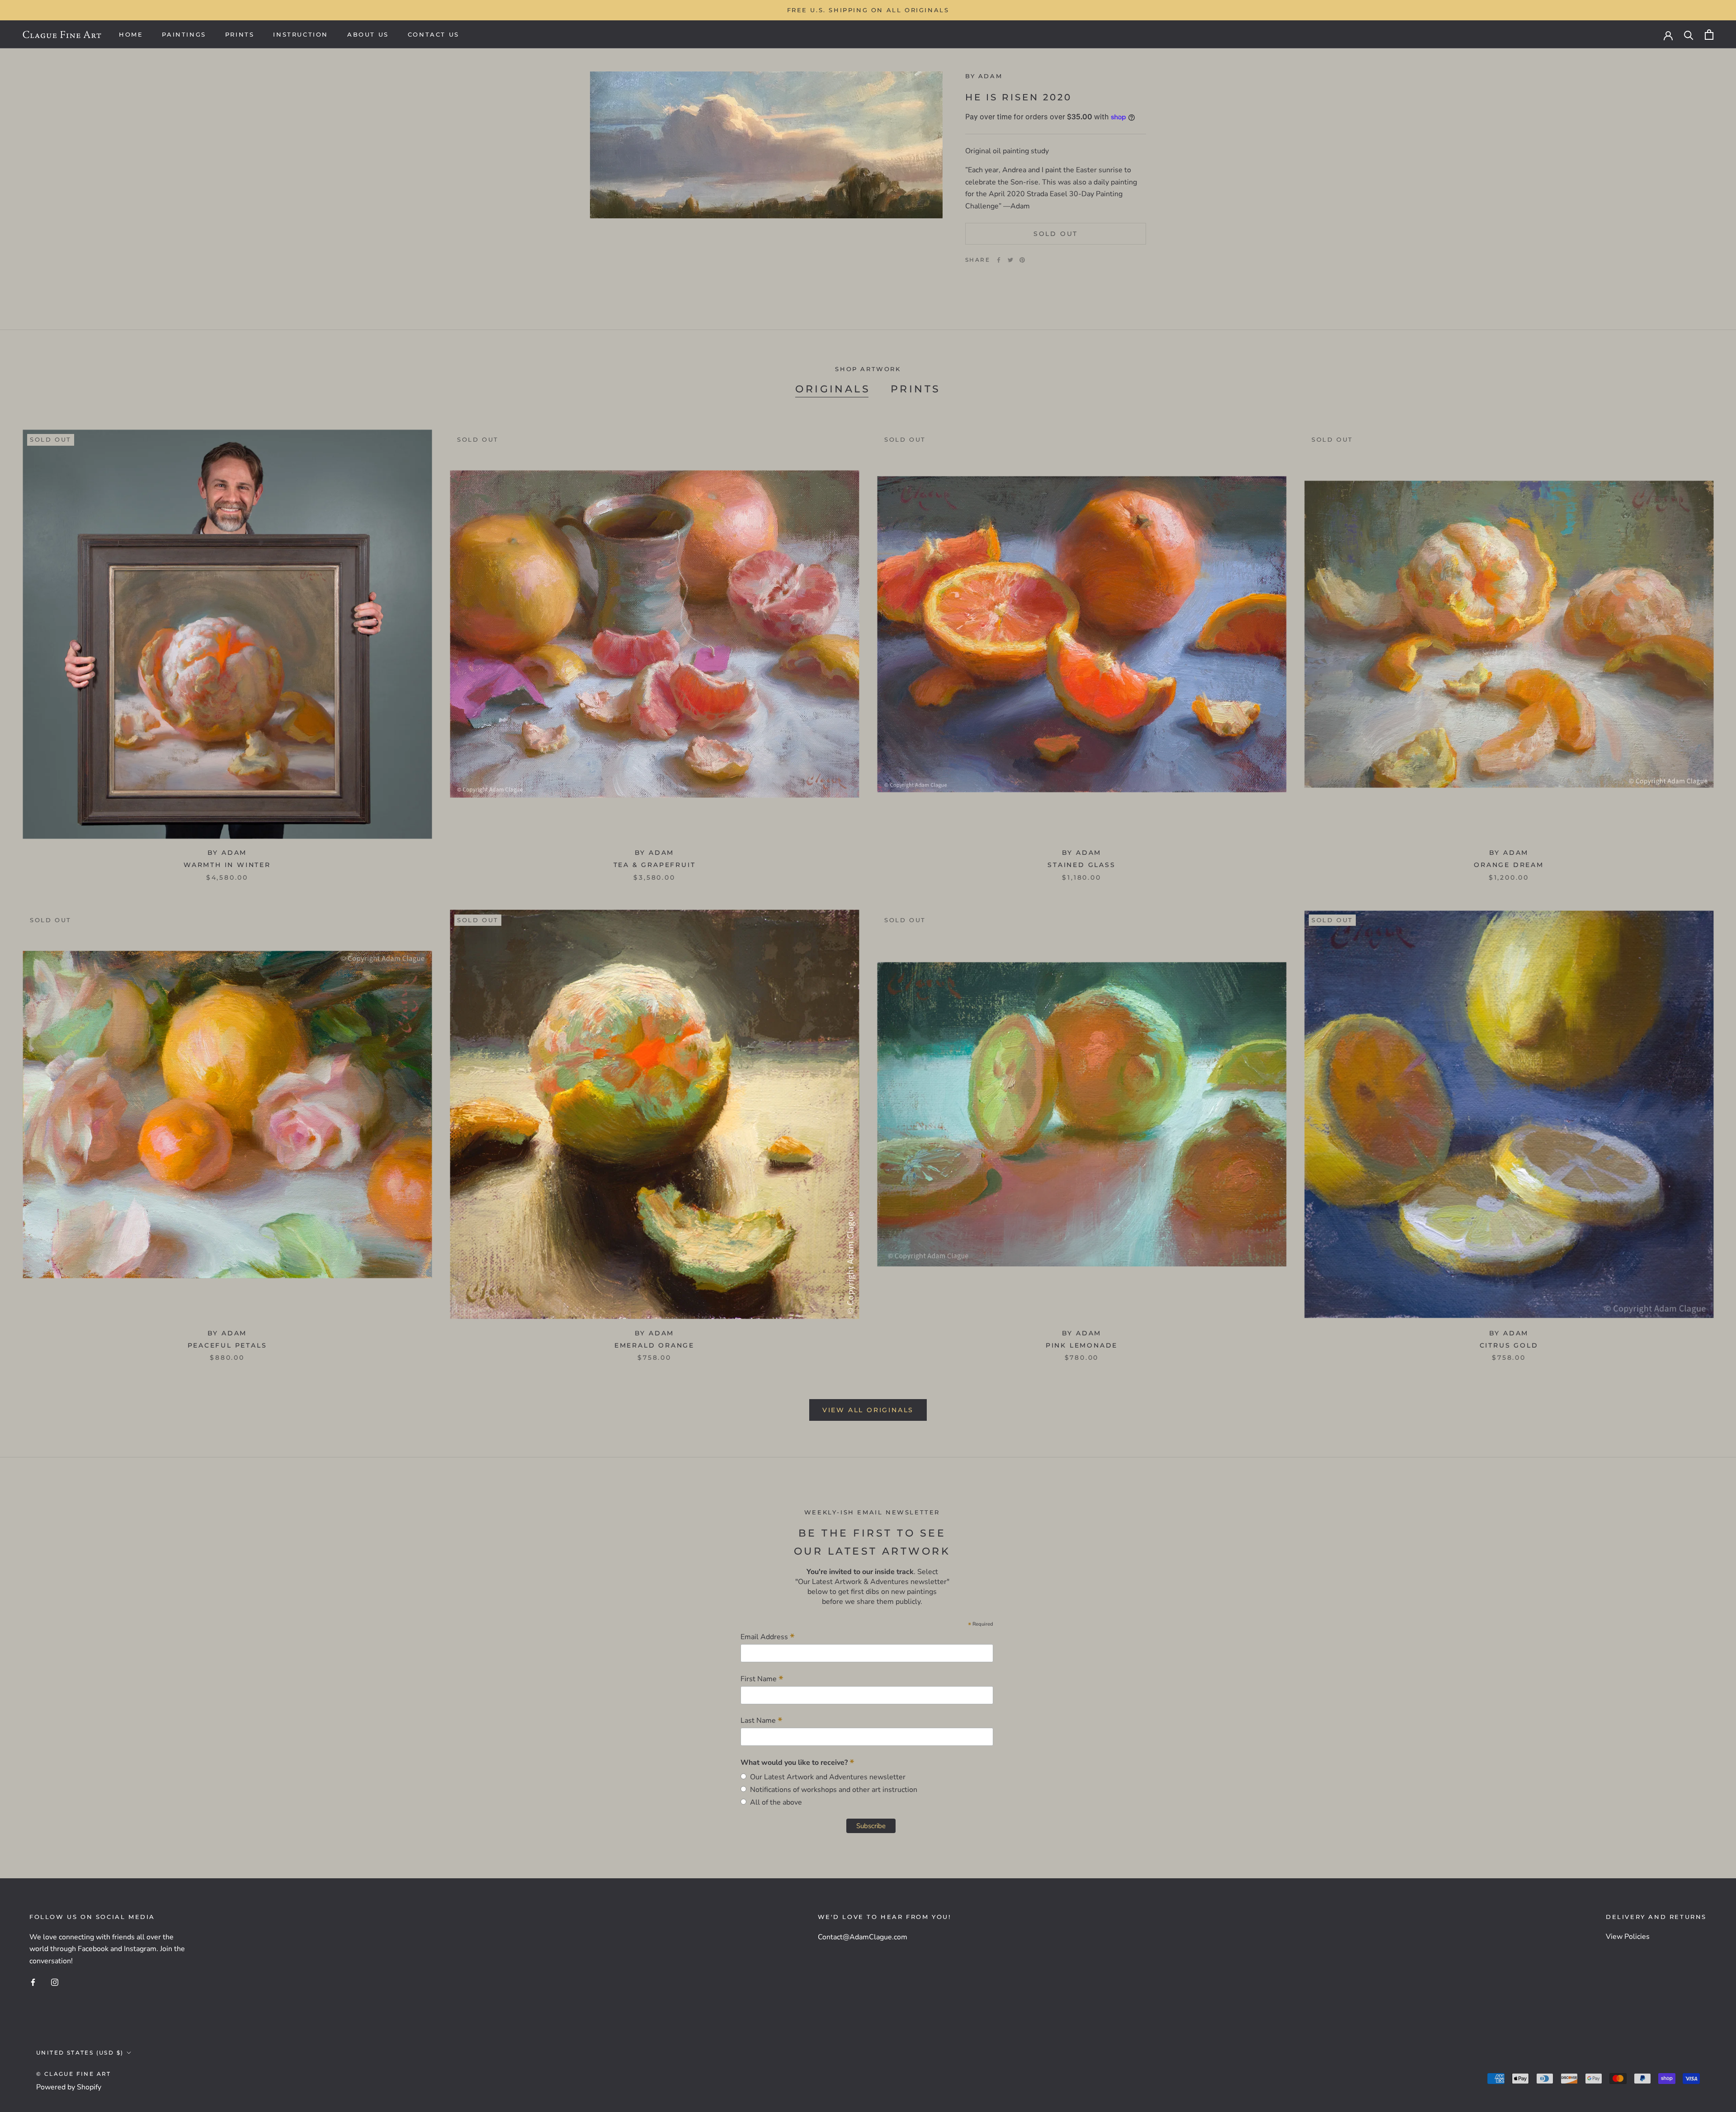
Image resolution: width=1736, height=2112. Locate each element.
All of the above (774, 1802)
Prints (240, 34)
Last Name (762, 1720)
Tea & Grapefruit (655, 865)
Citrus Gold (1509, 1345)
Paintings (184, 34)
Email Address (768, 1637)
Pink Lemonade (1082, 1345)
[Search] (1689, 35)
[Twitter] (1010, 260)
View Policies (1628, 1937)
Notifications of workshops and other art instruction (832, 1790)
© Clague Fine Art (74, 2074)
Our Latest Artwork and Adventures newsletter (826, 1777)
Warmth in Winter (227, 865)
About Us (368, 34)
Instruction (301, 34)
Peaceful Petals (227, 1345)
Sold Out (1056, 234)
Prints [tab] (915, 389)
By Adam (984, 76)
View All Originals (868, 1410)
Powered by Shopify (69, 2087)
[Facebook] (999, 260)
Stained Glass (1081, 865)
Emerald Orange (654, 1345)
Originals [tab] (833, 389)
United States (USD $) (80, 2053)
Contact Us (434, 34)
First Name (762, 1679)
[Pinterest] (1022, 260)
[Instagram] (55, 1982)
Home (131, 34)
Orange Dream (1509, 865)
